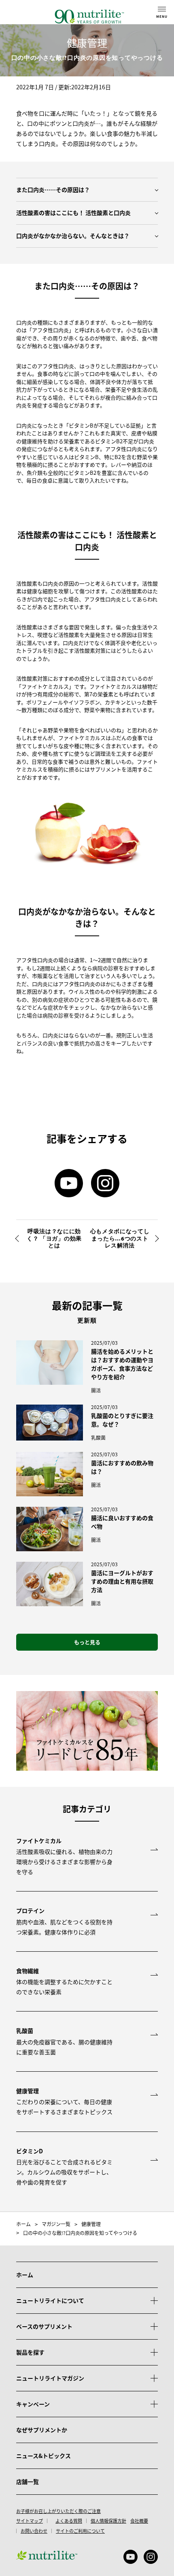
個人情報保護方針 (108, 2521)
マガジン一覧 (56, 2224)
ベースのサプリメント (44, 2326)
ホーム (23, 2224)
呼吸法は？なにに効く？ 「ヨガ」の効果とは (54, 1239)
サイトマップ (30, 2521)
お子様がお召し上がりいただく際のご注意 (58, 2511)
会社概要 (139, 2521)
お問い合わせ (34, 2531)
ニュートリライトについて (50, 2300)
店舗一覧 (28, 2481)
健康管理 (91, 2224)
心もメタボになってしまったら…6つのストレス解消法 (120, 1239)
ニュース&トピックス (43, 2456)
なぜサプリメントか (42, 2430)
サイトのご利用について (80, 2531)
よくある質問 (69, 2521)
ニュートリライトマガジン (50, 2378)
